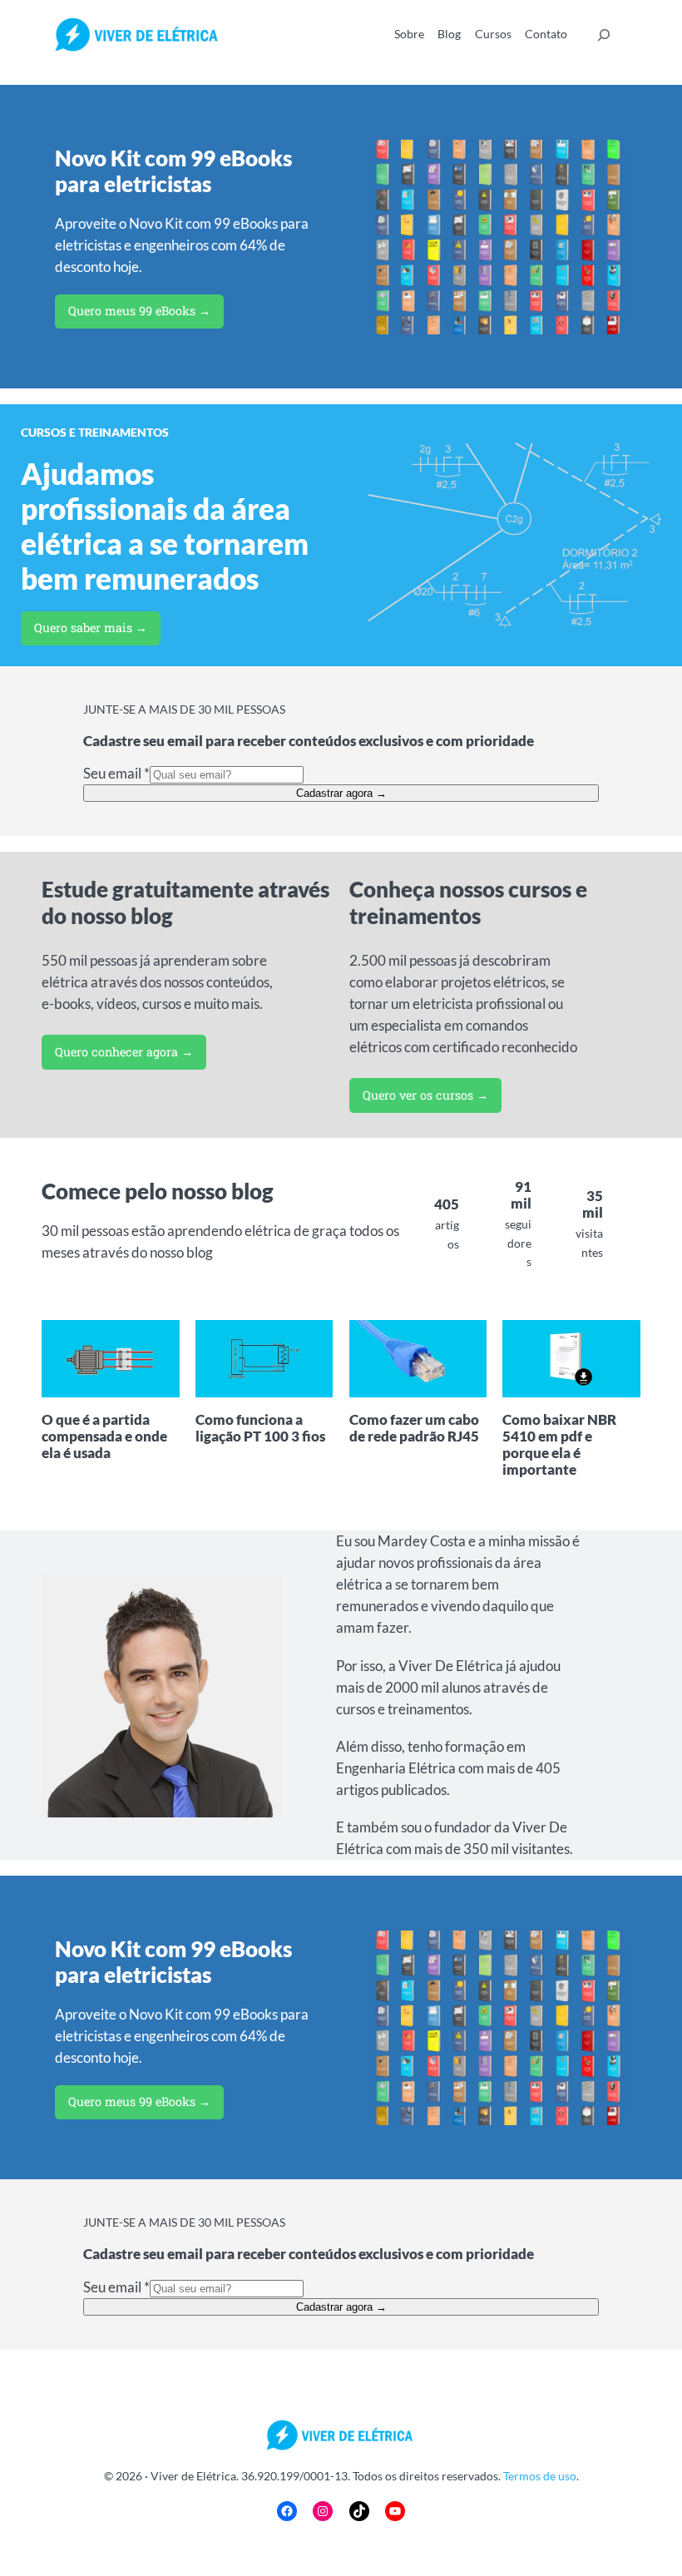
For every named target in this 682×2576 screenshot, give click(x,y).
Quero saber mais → (91, 628)
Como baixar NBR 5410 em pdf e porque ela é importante (559, 1445)
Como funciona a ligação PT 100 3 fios (260, 1428)
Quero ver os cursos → (425, 1095)
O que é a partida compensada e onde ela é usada (104, 1436)
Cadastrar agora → (341, 793)
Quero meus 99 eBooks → (139, 311)
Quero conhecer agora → (124, 1052)
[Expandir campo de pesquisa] (604, 35)
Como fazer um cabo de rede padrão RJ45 (414, 1428)
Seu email (116, 773)
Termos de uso (540, 2476)
